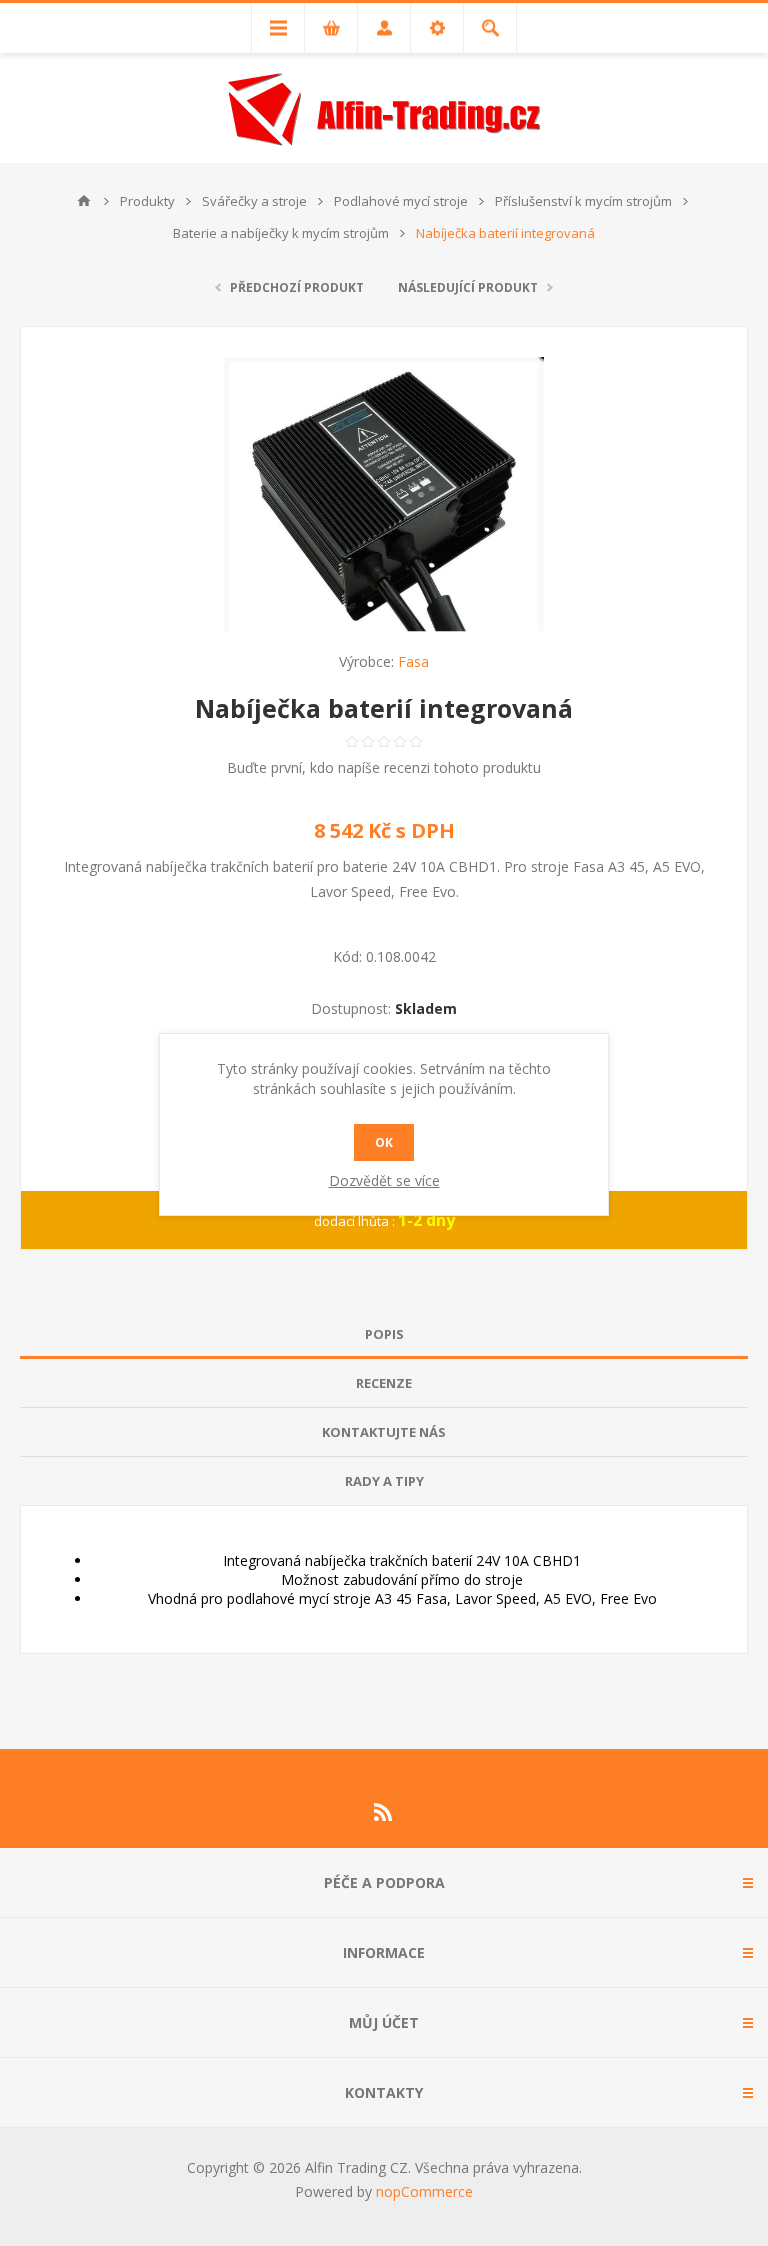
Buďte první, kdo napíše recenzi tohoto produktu (384, 767)
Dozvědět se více (384, 1180)
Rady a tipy (384, 1481)
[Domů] (84, 201)
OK (384, 1142)
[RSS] (384, 1812)
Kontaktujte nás (384, 1432)
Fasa (413, 661)
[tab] (384, 1334)
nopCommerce (424, 2191)
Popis (384, 1334)
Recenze (384, 1383)
